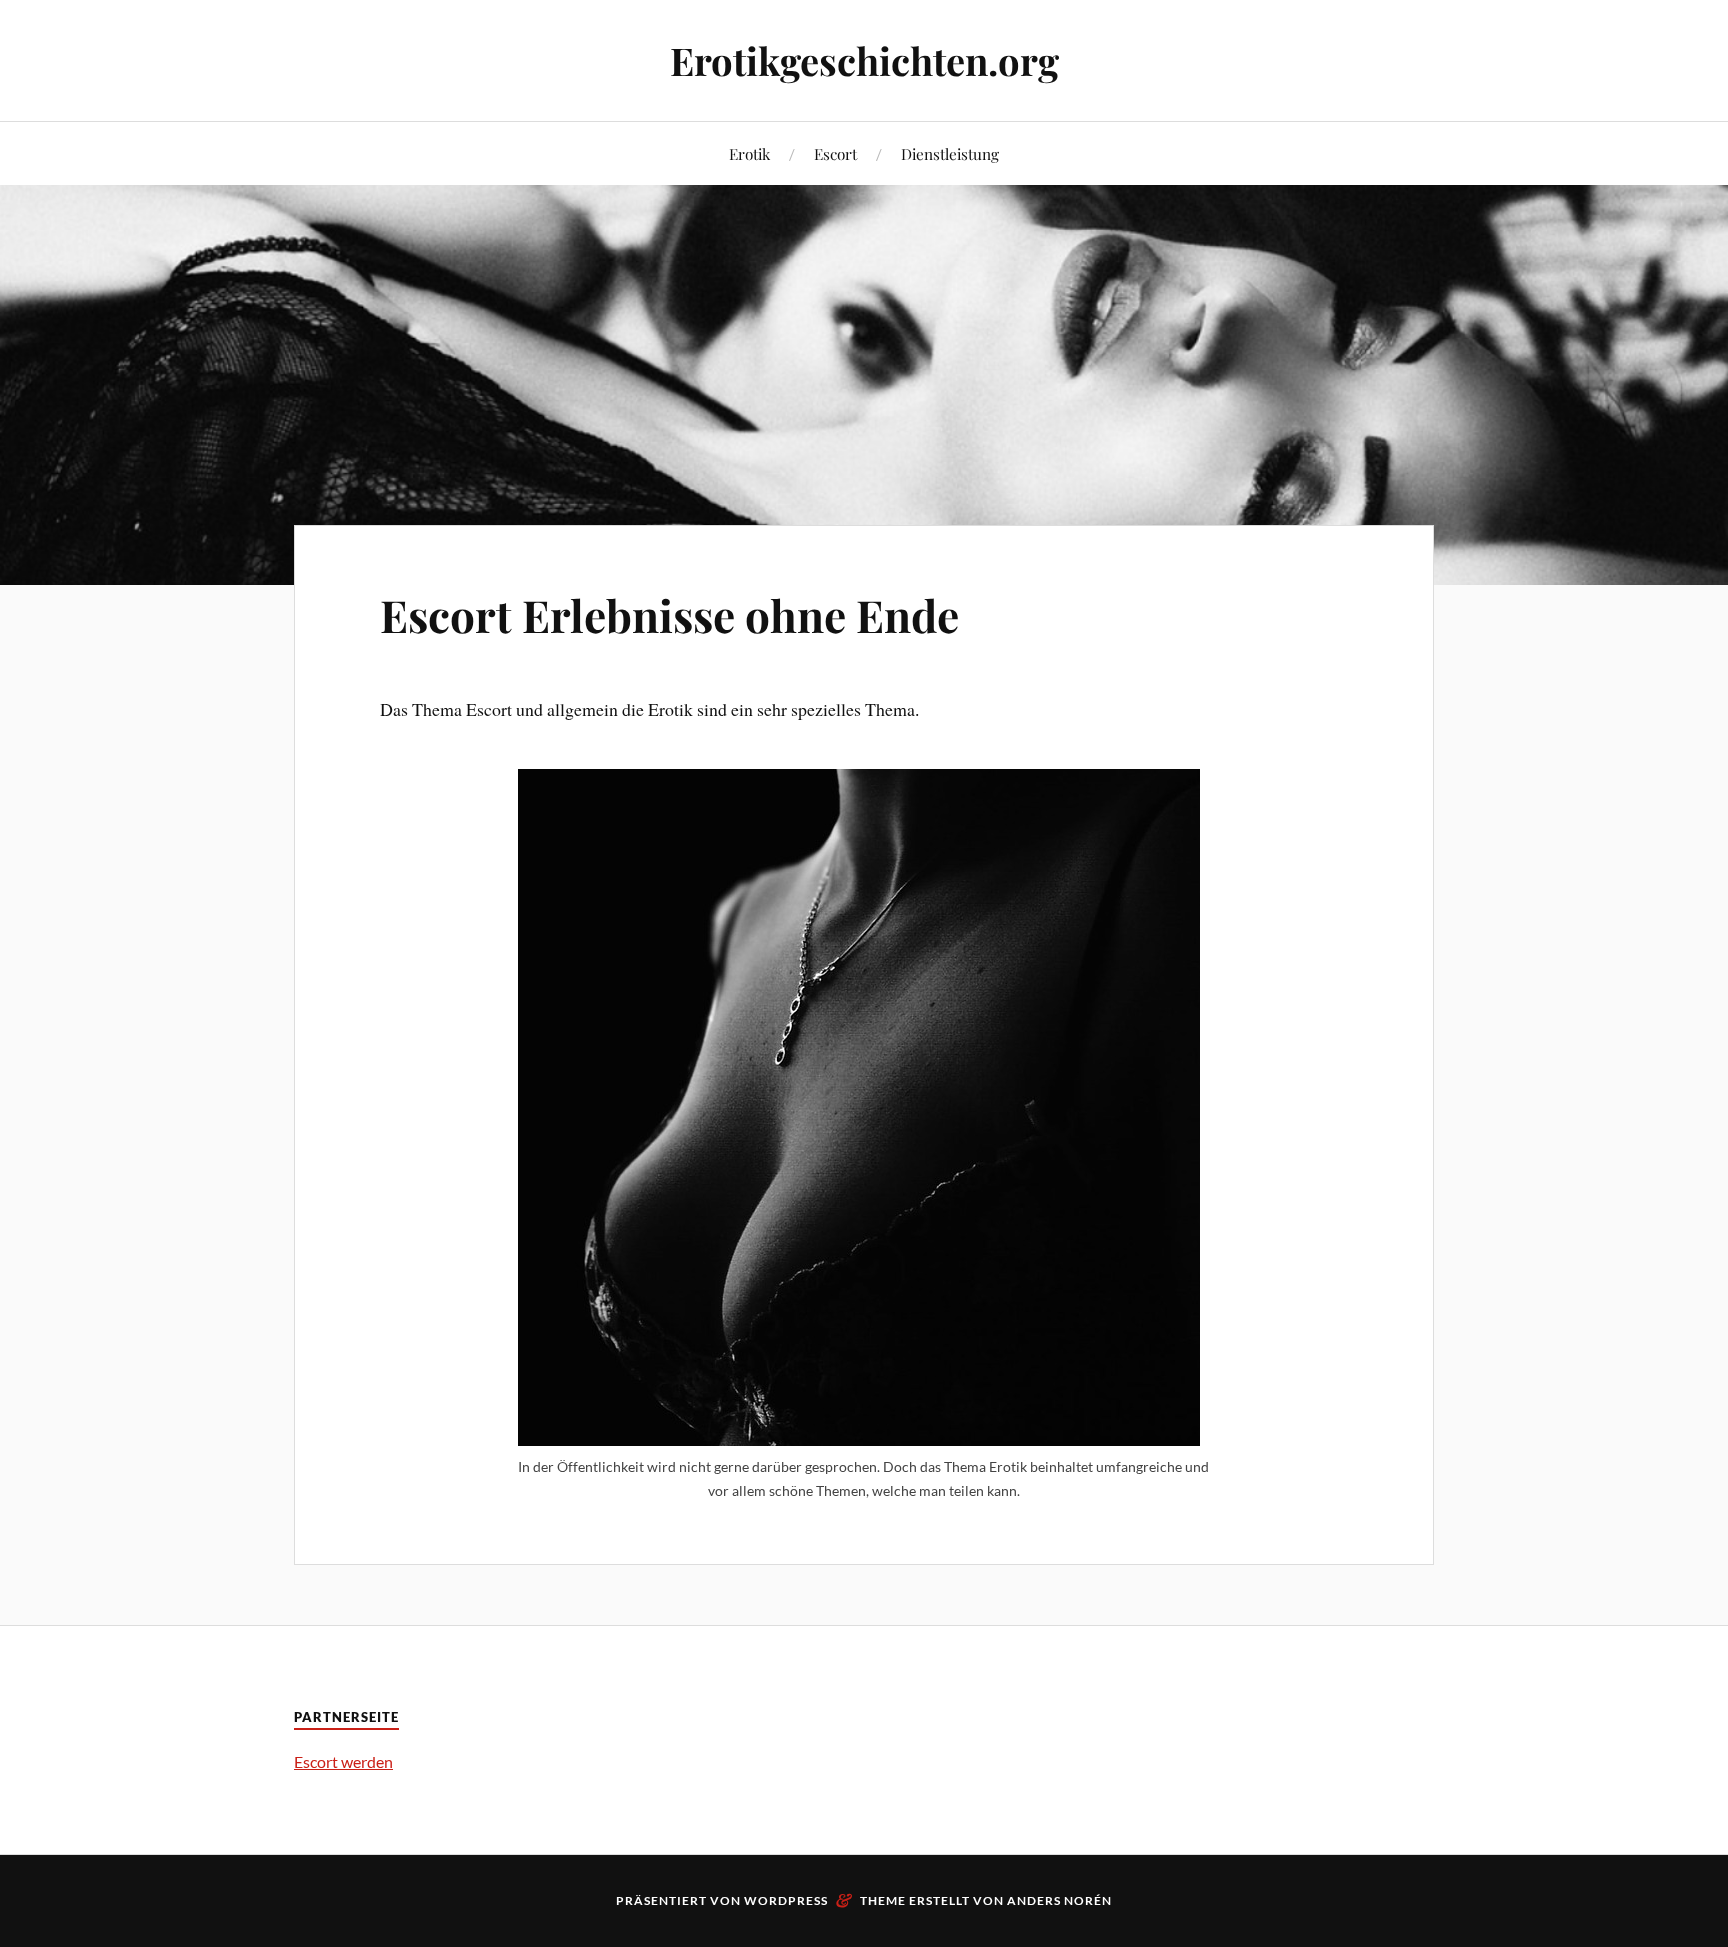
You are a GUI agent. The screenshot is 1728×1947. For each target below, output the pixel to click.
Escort (835, 153)
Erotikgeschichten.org (864, 60)
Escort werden (343, 1761)
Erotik (749, 153)
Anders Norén (1059, 1900)
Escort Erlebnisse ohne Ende (669, 614)
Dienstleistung (950, 153)
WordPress (786, 1900)
